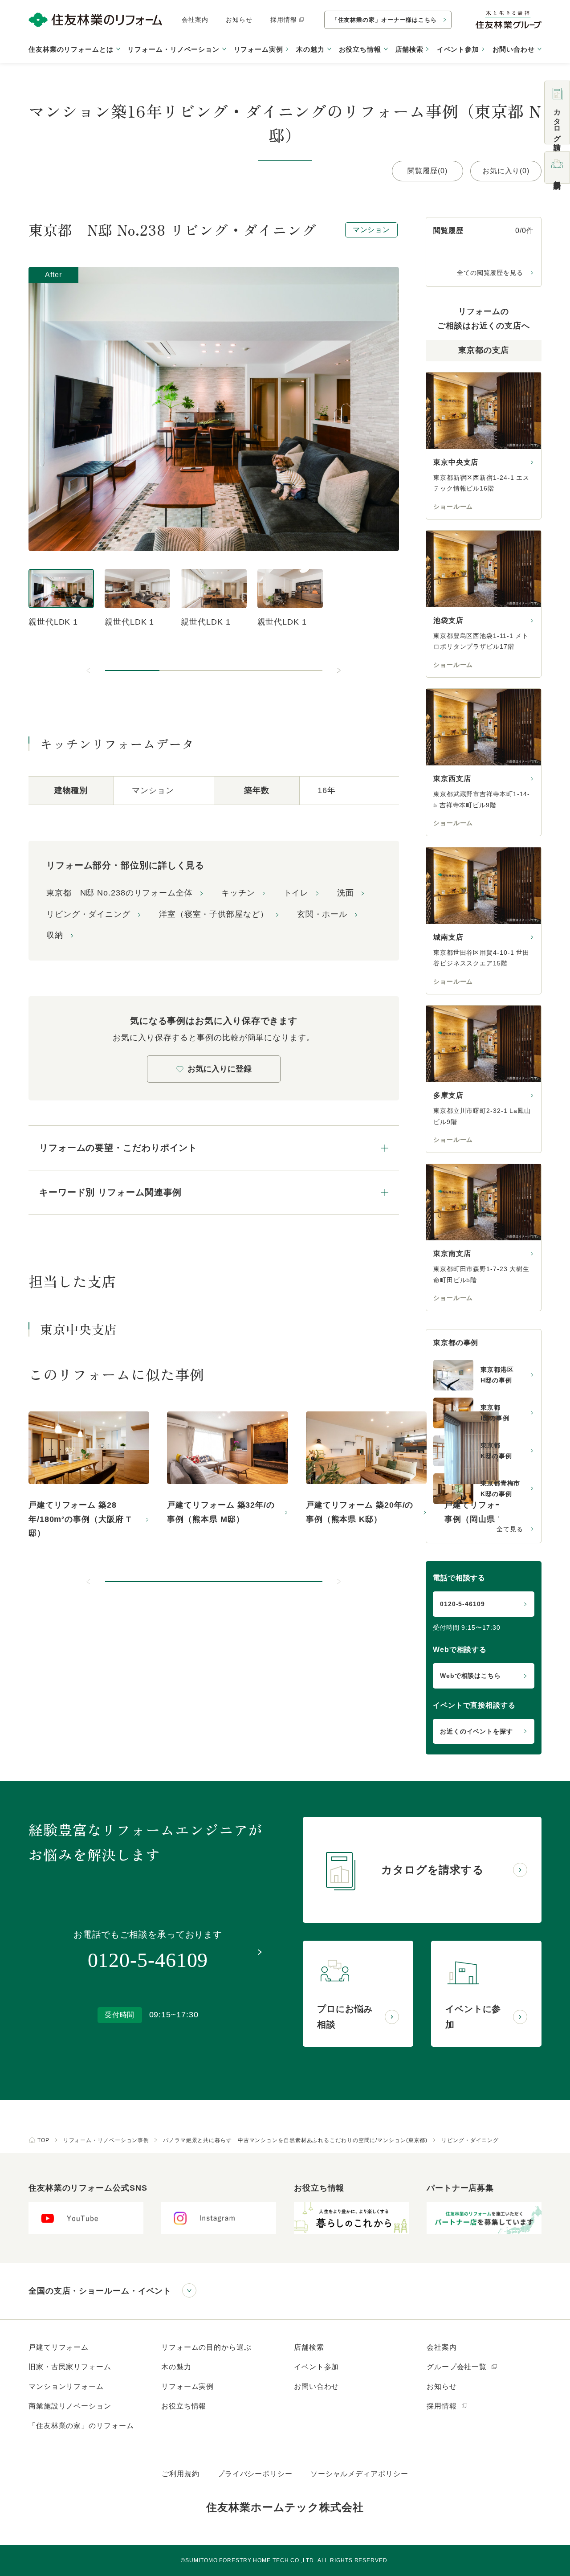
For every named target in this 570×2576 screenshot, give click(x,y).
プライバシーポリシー (255, 2474)
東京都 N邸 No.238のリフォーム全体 (120, 893)
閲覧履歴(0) (427, 171)
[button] (132, 671)
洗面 (346, 893)
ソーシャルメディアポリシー (359, 2474)
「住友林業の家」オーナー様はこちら (384, 20)
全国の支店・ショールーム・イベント (100, 2291)
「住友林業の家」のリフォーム (81, 2426)
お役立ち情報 (184, 2406)
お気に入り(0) (506, 171)
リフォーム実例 (259, 49)
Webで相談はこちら (470, 1676)
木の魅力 (176, 2367)
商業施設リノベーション (70, 2406)
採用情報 (284, 20)
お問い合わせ (316, 2386)
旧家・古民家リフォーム (70, 2367)
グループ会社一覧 (458, 2367)
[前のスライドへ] (89, 671)
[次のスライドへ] (338, 671)
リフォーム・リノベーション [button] (173, 49)
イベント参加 (458, 49)
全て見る (510, 1529)
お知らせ (239, 20)
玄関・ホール (322, 914)
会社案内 (195, 20)
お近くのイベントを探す (476, 1731)
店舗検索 (410, 49)
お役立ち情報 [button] (360, 49)
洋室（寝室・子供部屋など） (214, 914)
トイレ (296, 893)
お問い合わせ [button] (514, 49)
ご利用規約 (181, 2474)
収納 (55, 935)
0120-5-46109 (462, 1604)
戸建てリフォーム (59, 2347)
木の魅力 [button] (310, 49)
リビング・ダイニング (88, 914)
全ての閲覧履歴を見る (490, 273)
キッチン (238, 893)
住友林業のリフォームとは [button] (71, 49)
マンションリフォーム (66, 2386)
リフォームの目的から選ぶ (206, 2347)
